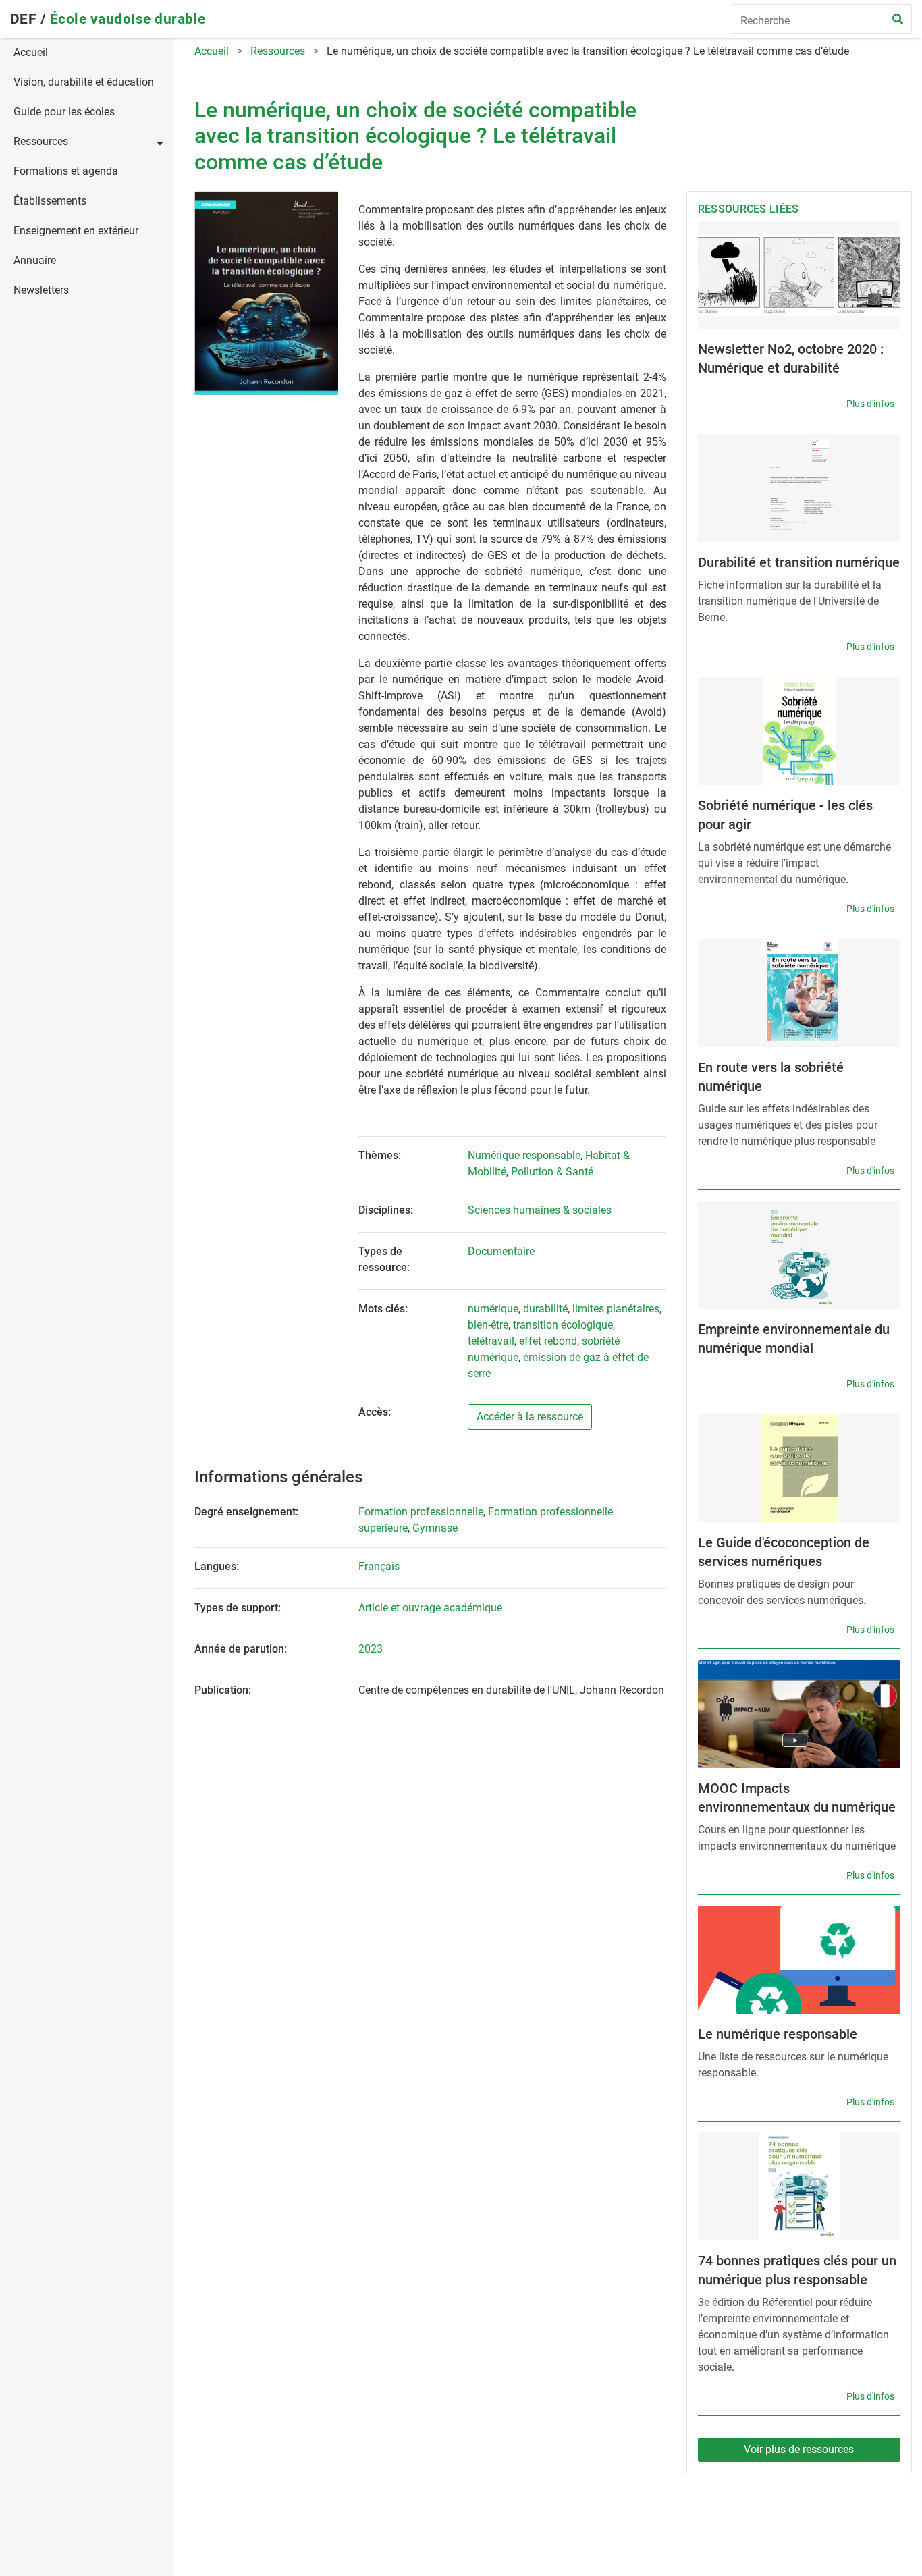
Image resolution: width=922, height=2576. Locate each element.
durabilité (545, 1309)
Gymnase (435, 1528)
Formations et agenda (66, 171)
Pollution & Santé (552, 1172)
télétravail (491, 1341)
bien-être (488, 1325)
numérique (493, 1309)
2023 (371, 1649)
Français (379, 1566)
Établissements (50, 201)
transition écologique (563, 1325)
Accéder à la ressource (530, 1417)
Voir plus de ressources (799, 2449)
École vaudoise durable (128, 19)
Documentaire (501, 1251)
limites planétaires (616, 1309)
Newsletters (41, 290)
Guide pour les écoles (64, 112)
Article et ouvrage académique (430, 1608)
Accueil (31, 52)
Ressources (41, 141)
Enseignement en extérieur (76, 231)
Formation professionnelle (421, 1512)
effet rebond (548, 1341)
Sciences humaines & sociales (540, 1210)
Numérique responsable (524, 1155)
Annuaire (35, 260)
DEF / (30, 19)
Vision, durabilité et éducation (84, 82)
